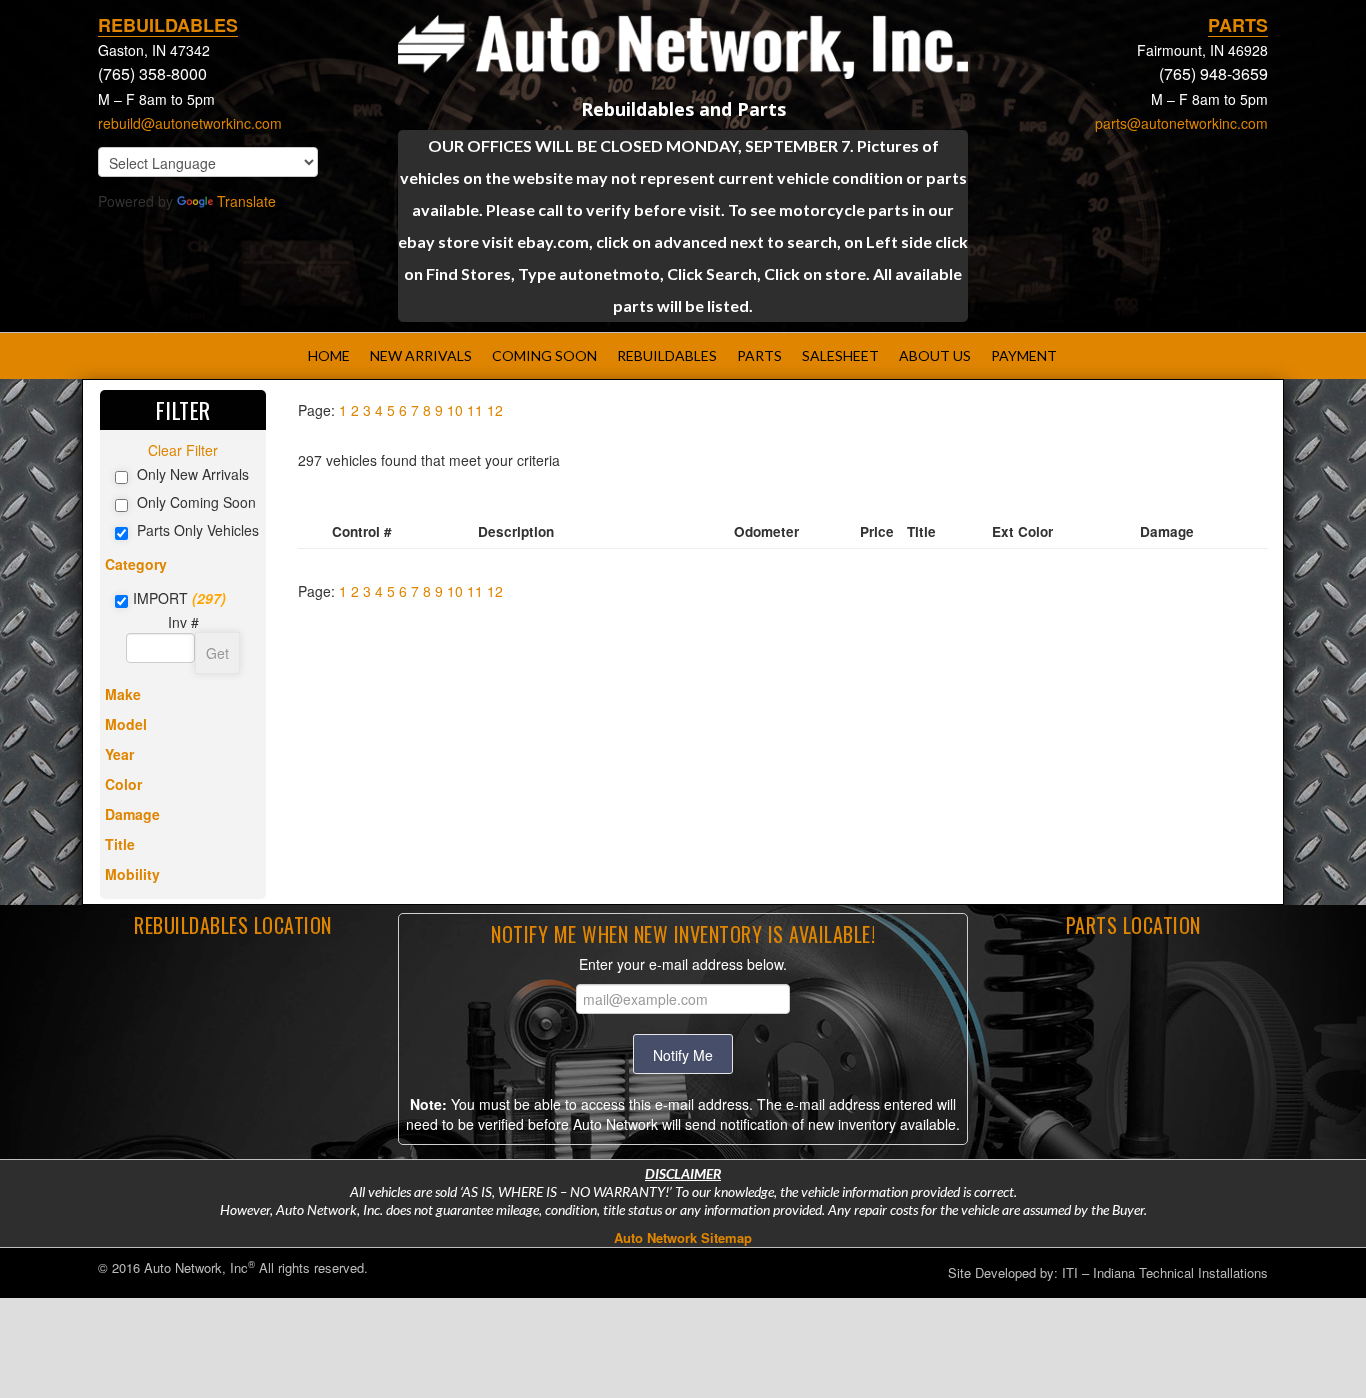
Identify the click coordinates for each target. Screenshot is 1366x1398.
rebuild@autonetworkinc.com (190, 123)
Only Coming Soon (196, 502)
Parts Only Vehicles (198, 530)
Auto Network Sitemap (683, 1237)
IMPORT (160, 598)
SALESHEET (840, 355)
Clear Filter (183, 450)
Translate (246, 201)
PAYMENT (1024, 355)
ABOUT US (935, 355)
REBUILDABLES (667, 355)
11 (475, 410)
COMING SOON (544, 355)
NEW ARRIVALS (421, 355)
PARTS (759, 355)
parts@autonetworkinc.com (1181, 123)
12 (495, 410)
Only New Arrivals (193, 474)
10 (455, 410)
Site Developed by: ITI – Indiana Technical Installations (1108, 1272)
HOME (329, 355)
